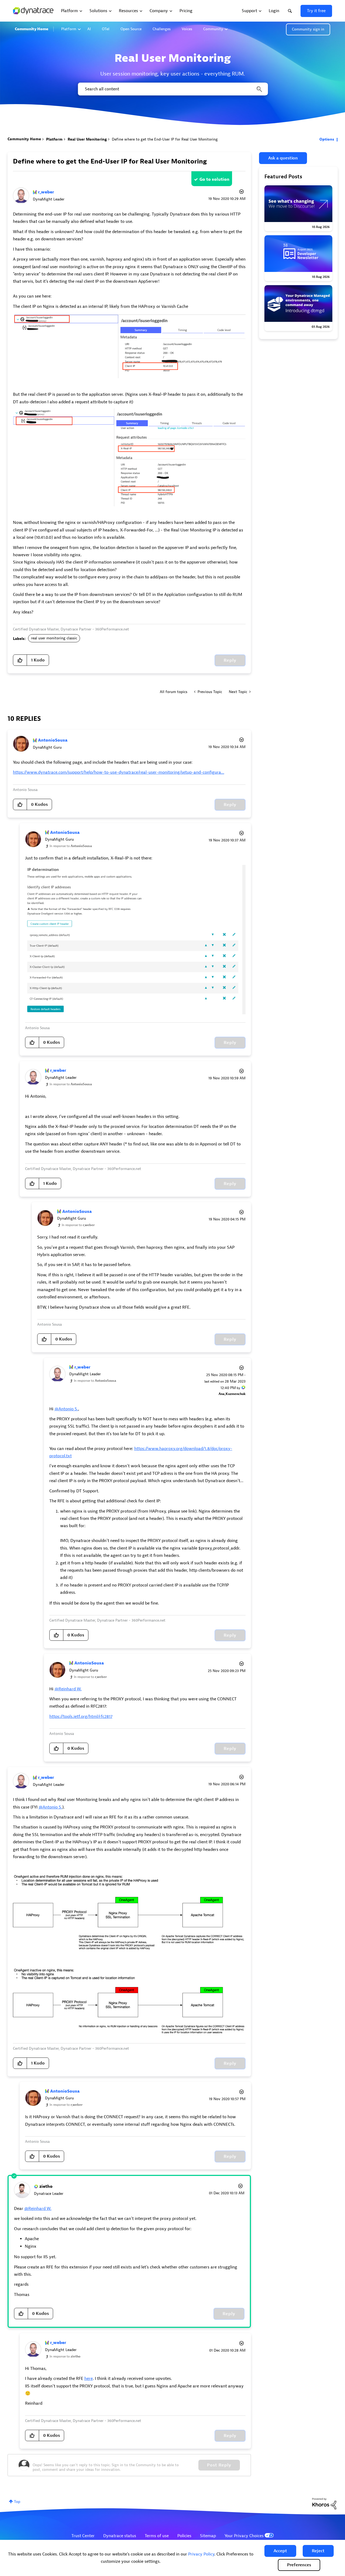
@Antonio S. (66, 1409)
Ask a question (283, 158)
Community (213, 29)
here (89, 2379)
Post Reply (219, 2465)
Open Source (131, 29)
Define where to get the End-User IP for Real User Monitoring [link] (165, 139)
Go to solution (214, 179)
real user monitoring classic (54, 638)
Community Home (32, 29)
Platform (69, 29)
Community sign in (308, 29)
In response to (71, 846)
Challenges (162, 29)
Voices (187, 29)
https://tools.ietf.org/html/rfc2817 (81, 1717)
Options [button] (327, 139)
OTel (106, 29)
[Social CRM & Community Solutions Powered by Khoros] (324, 2503)
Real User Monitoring (87, 139)
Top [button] (17, 2502)
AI (89, 29)
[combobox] (172, 89)
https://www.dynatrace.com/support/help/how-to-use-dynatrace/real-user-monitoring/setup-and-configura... (119, 772)
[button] (280, 2551)
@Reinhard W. (68, 1689)
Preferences (299, 2565)
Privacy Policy (201, 2554)
